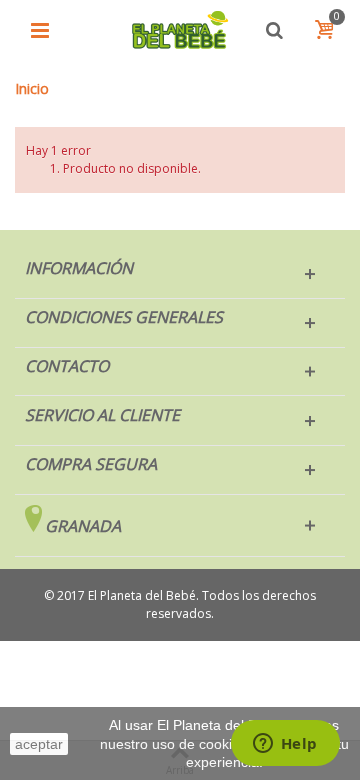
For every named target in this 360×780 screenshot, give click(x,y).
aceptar (39, 744)
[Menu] (40, 30)
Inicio (32, 88)
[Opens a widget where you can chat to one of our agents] (285, 745)
